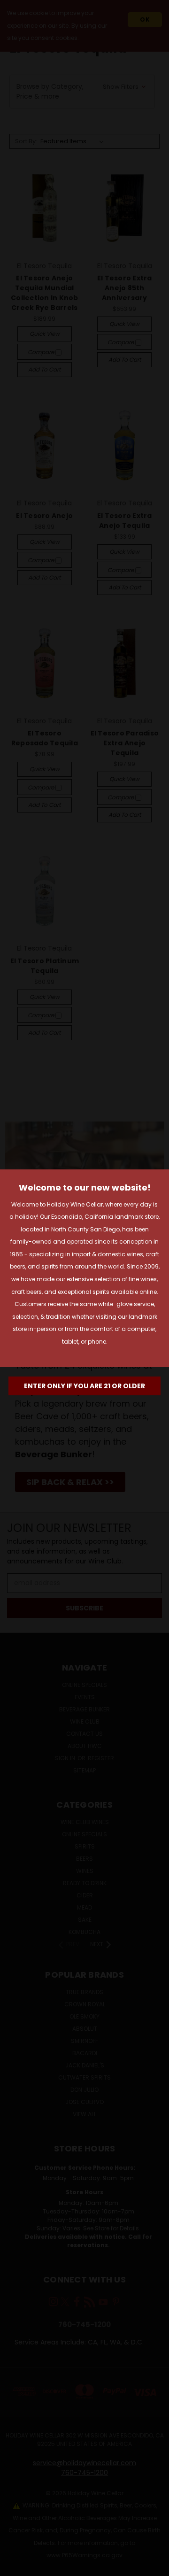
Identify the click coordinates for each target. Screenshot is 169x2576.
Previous (15, 2567)
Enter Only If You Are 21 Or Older (84, 1386)
